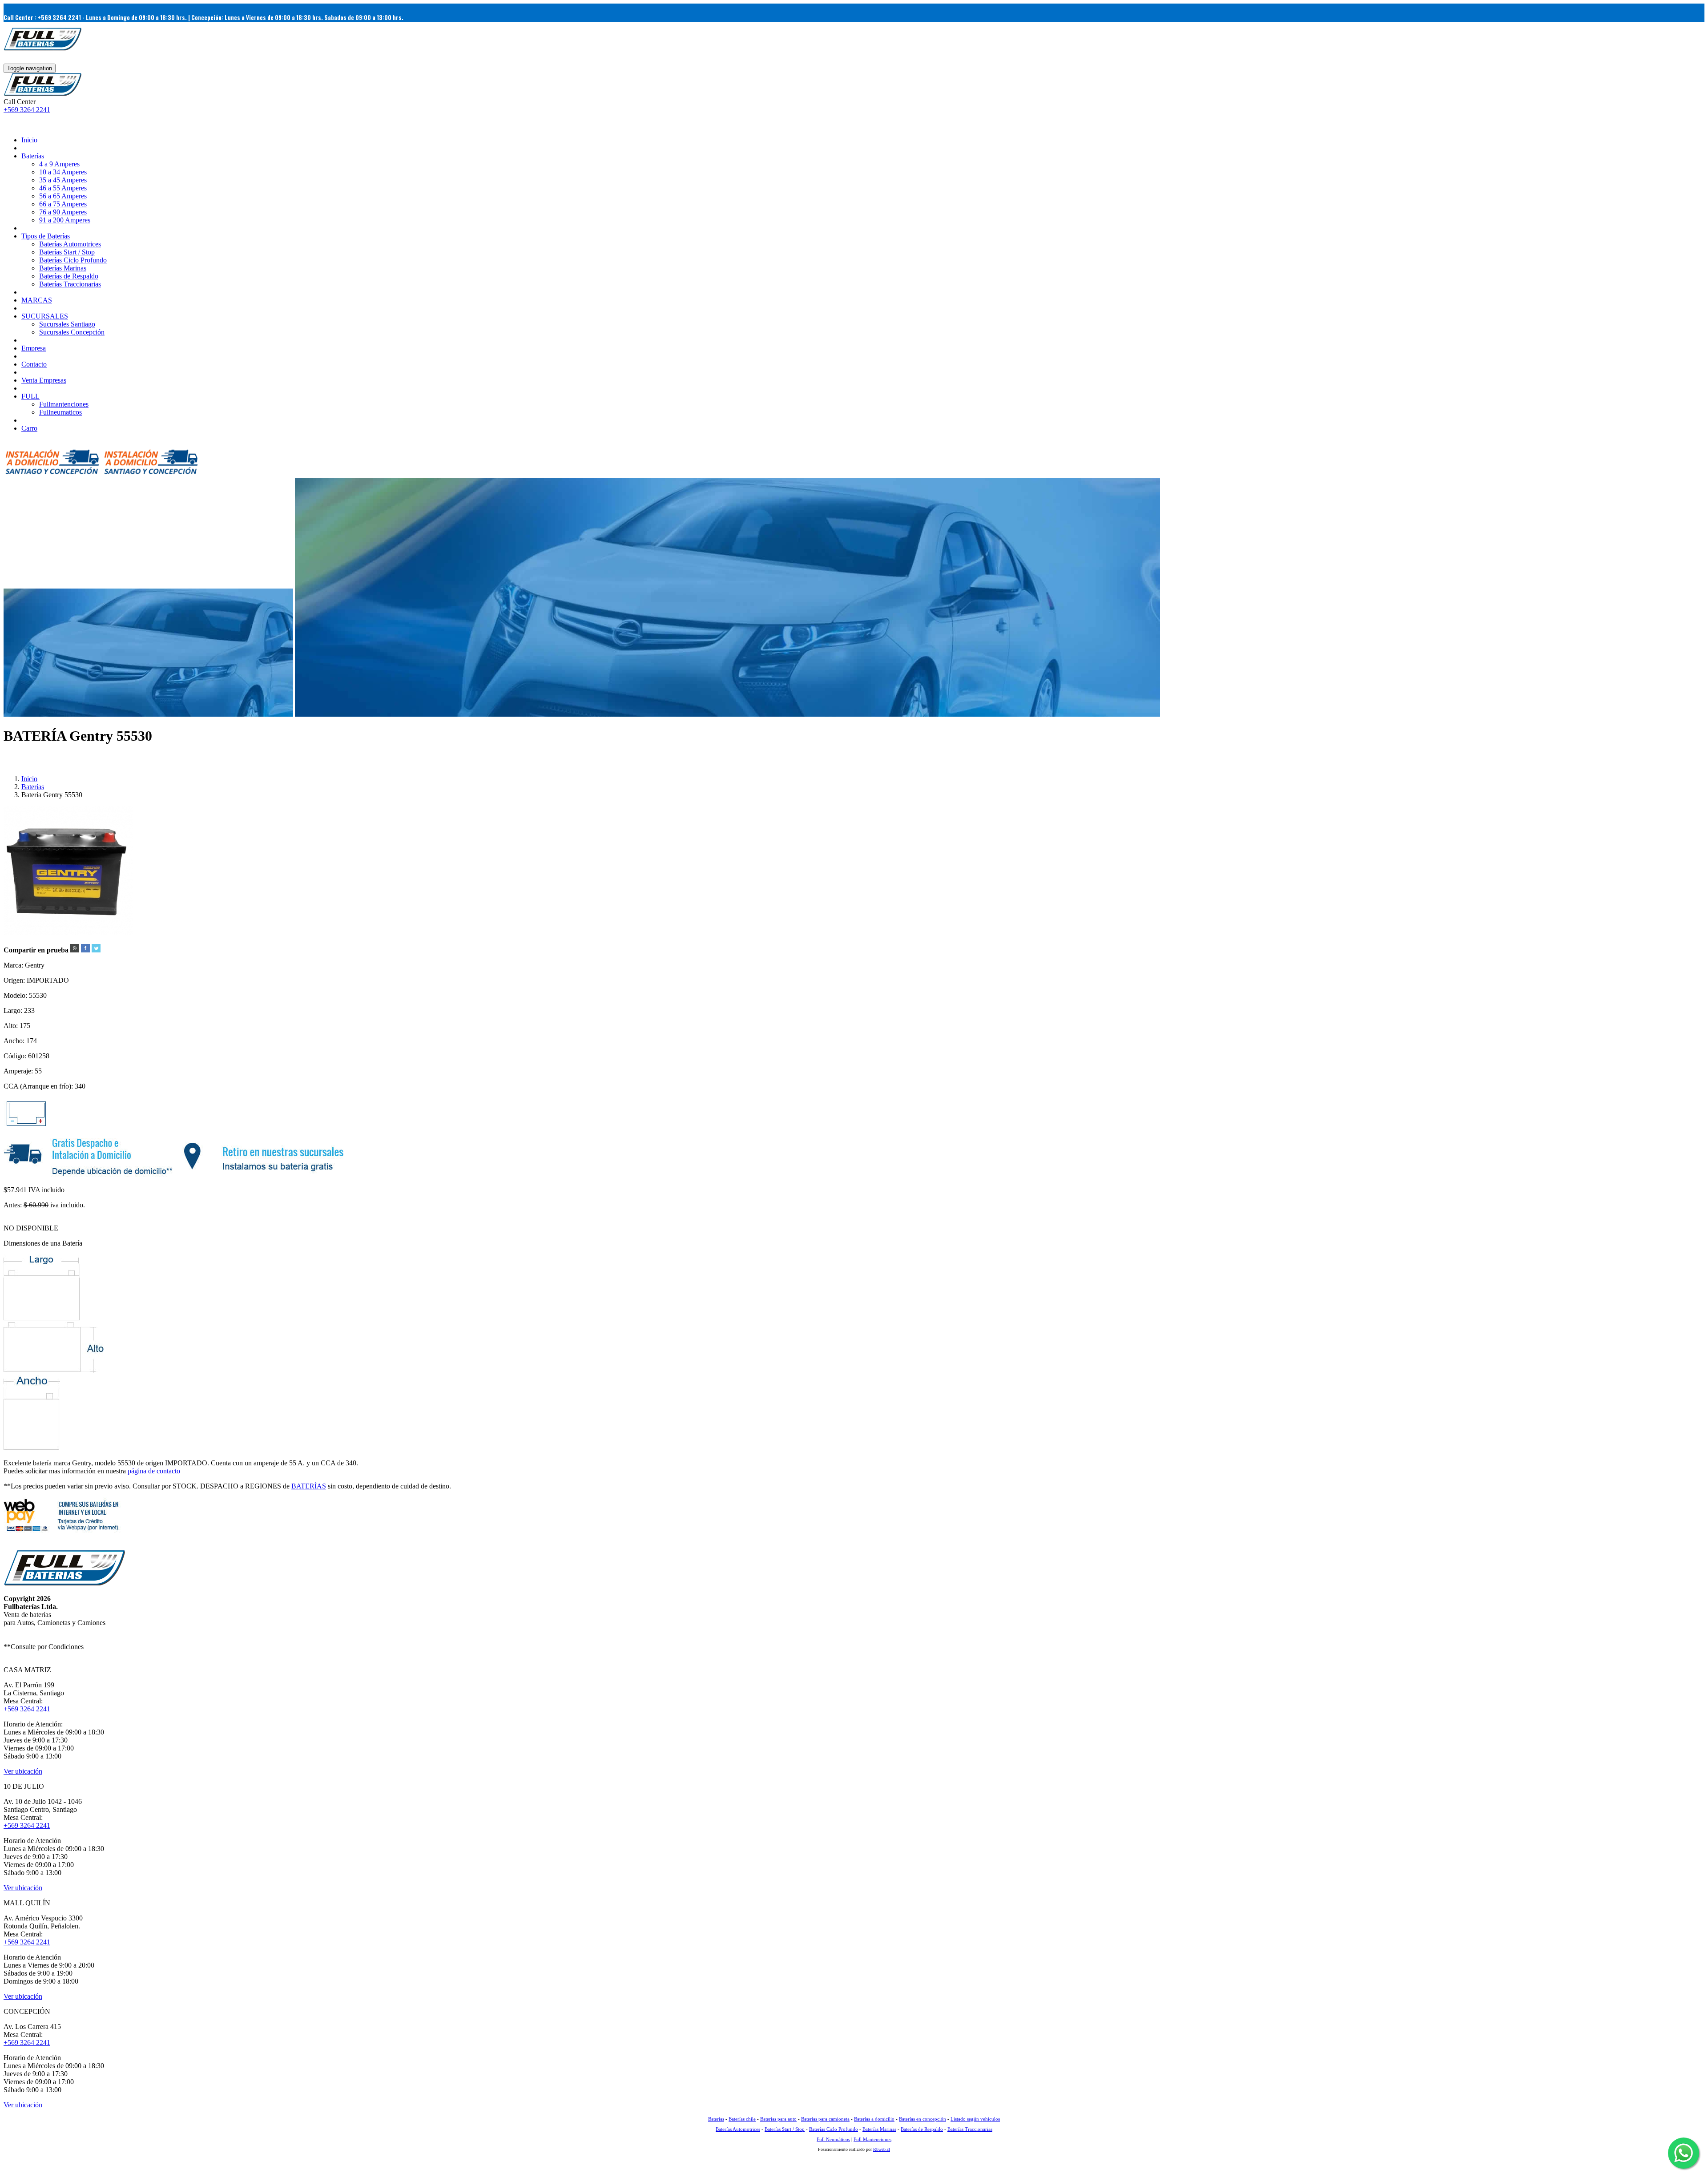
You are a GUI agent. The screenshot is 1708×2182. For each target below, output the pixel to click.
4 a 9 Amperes (59, 164)
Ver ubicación (23, 1771)
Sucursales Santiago (67, 324)
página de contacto (154, 1471)
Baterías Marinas (63, 268)
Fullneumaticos (60, 412)
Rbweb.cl (882, 2149)
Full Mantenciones (872, 2139)
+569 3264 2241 (27, 110)
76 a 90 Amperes (63, 212)
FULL (30, 396)
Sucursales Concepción (72, 332)
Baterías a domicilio (874, 2119)
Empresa (34, 348)
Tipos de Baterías (46, 236)
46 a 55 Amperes (63, 188)
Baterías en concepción (922, 2119)
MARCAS (37, 300)
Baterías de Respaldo (69, 276)
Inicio (29, 140)
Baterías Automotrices (70, 244)
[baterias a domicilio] (52, 474)
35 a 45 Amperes (63, 180)
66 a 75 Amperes (63, 204)
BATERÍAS (309, 1486)
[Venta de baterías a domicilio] (43, 94)
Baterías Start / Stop (67, 252)
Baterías (33, 156)
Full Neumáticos (833, 2139)
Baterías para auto (778, 2119)
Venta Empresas (44, 380)
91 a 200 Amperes (65, 220)
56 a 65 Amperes (63, 196)
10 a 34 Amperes (63, 172)
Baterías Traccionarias (70, 284)
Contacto (34, 364)
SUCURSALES (45, 316)
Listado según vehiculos (975, 2119)
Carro (29, 428)
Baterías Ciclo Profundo (73, 260)
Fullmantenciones (64, 404)
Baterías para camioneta (825, 2119)
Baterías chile (742, 2119)
